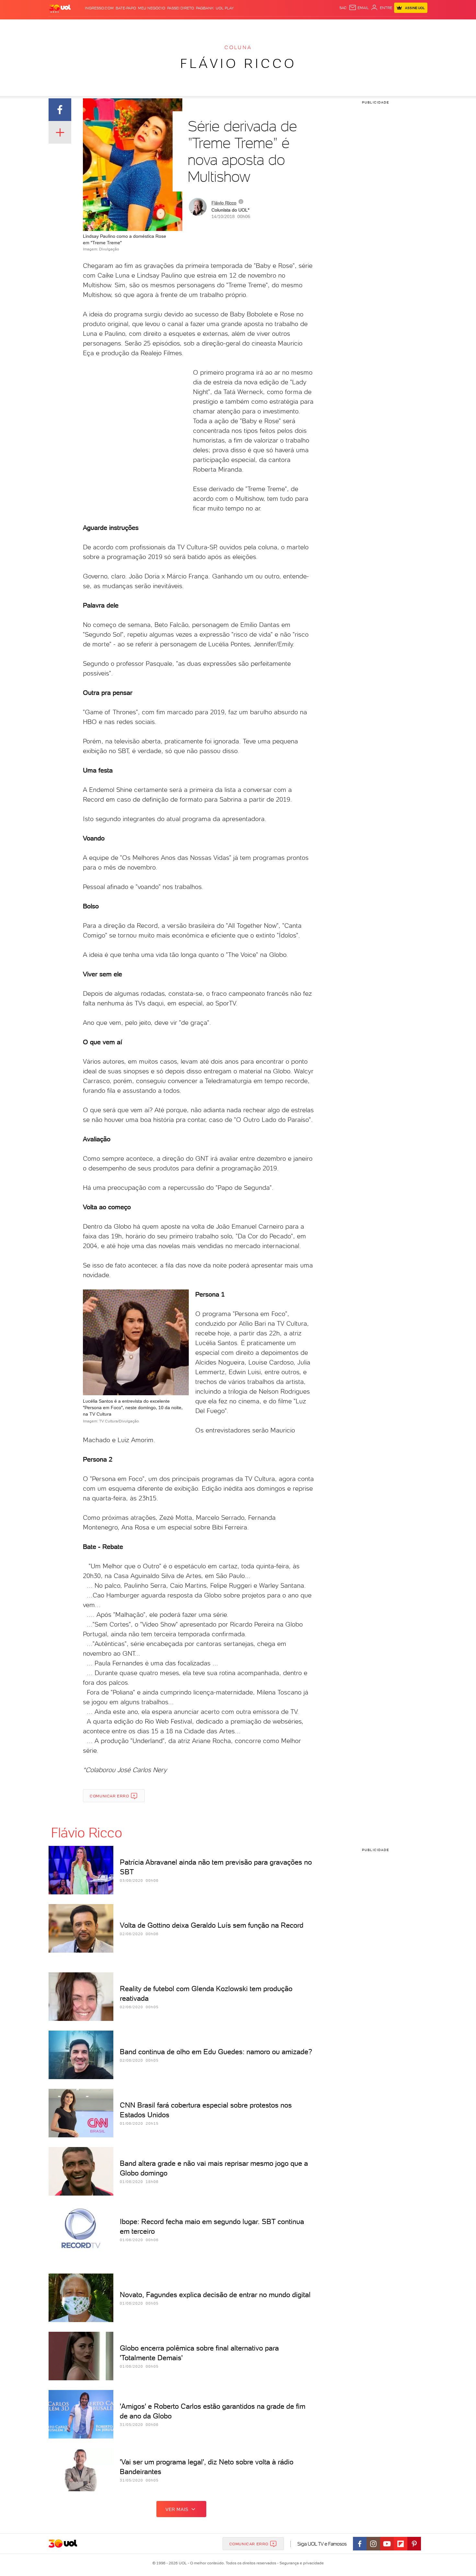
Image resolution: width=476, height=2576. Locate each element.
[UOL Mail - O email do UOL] (359, 8)
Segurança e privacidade (300, 2563)
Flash (81, 26)
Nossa (351, 26)
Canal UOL (330, 26)
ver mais (177, 2509)
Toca (389, 26)
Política (143, 26)
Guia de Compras (416, 26)
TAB (363, 26)
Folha (205, 26)
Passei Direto (181, 8)
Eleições (100, 26)
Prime (375, 26)
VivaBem (285, 26)
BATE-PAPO (126, 8)
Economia (185, 26)
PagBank (205, 8)
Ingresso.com (99, 8)
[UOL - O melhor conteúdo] (60, 8)
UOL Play (225, 8)
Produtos (61, 26)
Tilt (300, 26)
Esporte (223, 26)
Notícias (122, 26)
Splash (243, 26)
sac (343, 8)
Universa (264, 26)
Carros (163, 26)
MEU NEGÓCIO (152, 8)
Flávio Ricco (238, 63)
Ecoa (311, 26)
